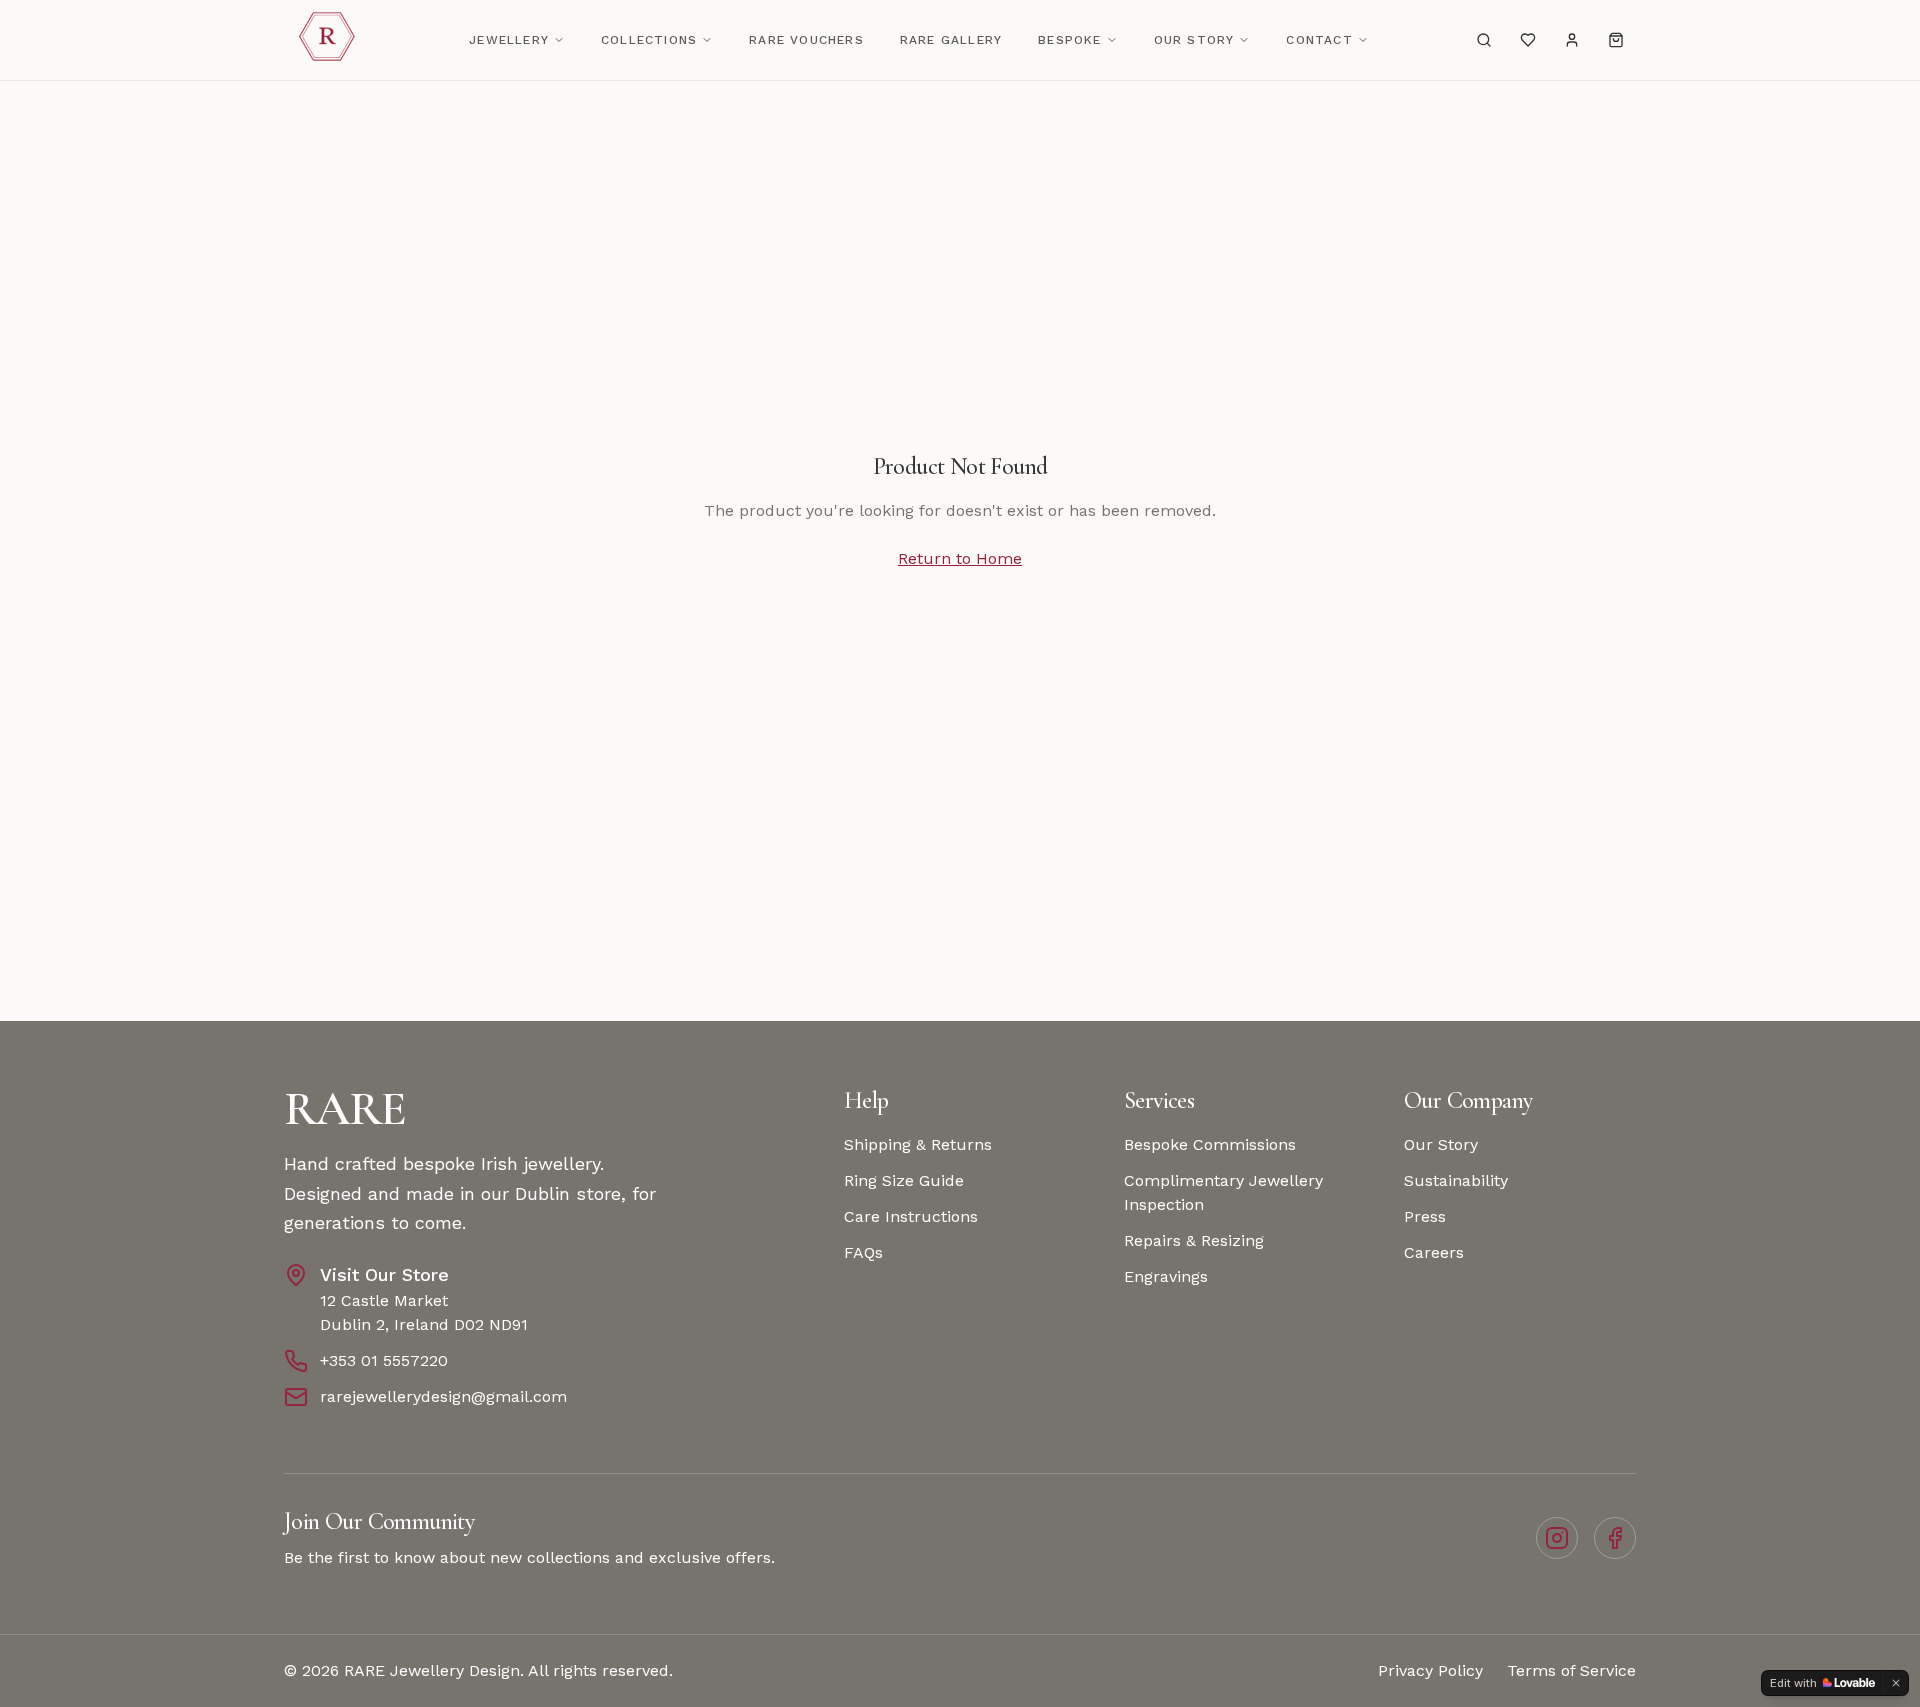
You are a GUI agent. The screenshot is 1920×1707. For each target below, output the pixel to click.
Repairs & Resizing (1194, 1240)
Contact (1319, 40)
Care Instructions (911, 1216)
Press (1425, 1216)
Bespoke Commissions (1210, 1144)
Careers (1434, 1252)
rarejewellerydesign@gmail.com (443, 1396)
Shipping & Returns (918, 1144)
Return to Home (960, 558)
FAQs (863, 1252)
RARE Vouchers (806, 40)
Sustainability (1456, 1180)
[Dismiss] (1896, 1683)
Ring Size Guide (904, 1180)
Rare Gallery (951, 40)
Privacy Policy (1430, 1670)
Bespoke (1069, 40)
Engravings (1166, 1276)
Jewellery (509, 40)
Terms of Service (1571, 1670)
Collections (649, 40)
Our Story (1194, 40)
